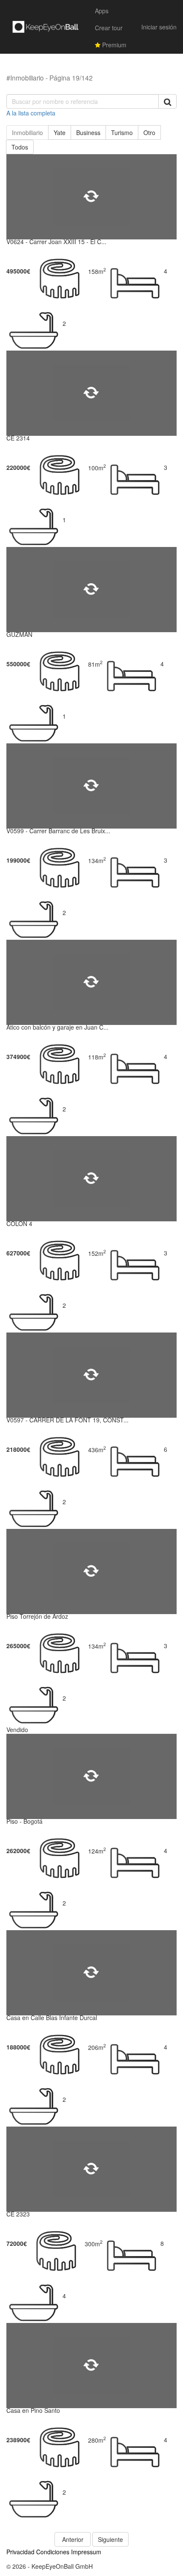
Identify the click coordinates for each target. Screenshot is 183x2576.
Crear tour (109, 28)
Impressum (86, 2552)
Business (88, 132)
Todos (20, 147)
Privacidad (20, 2552)
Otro (149, 132)
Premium (113, 45)
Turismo (122, 132)
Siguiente (110, 2539)
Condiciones (53, 2552)
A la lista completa (31, 113)
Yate (60, 132)
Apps (102, 11)
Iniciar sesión (159, 27)
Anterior (73, 2539)
